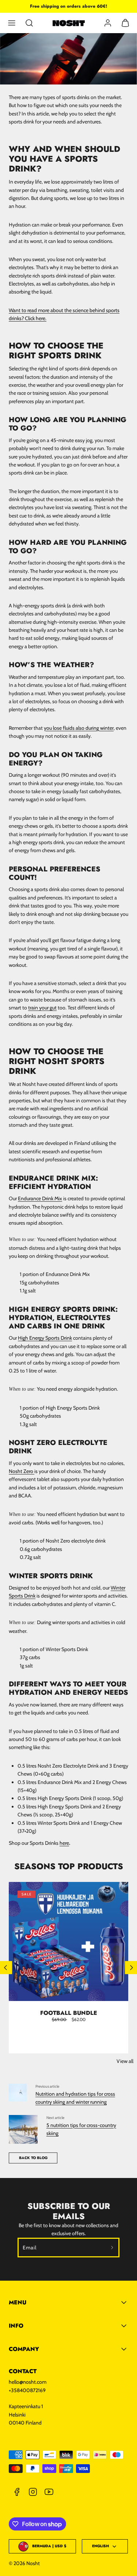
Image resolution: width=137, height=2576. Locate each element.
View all (125, 2061)
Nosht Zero (22, 1471)
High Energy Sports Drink (45, 1338)
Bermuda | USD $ (49, 2546)
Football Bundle (69, 2013)
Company (24, 2349)
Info (16, 2326)
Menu (18, 2302)
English (100, 2546)
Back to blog (33, 2158)
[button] (12, 23)
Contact (23, 2371)
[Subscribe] (112, 2248)
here (64, 1843)
